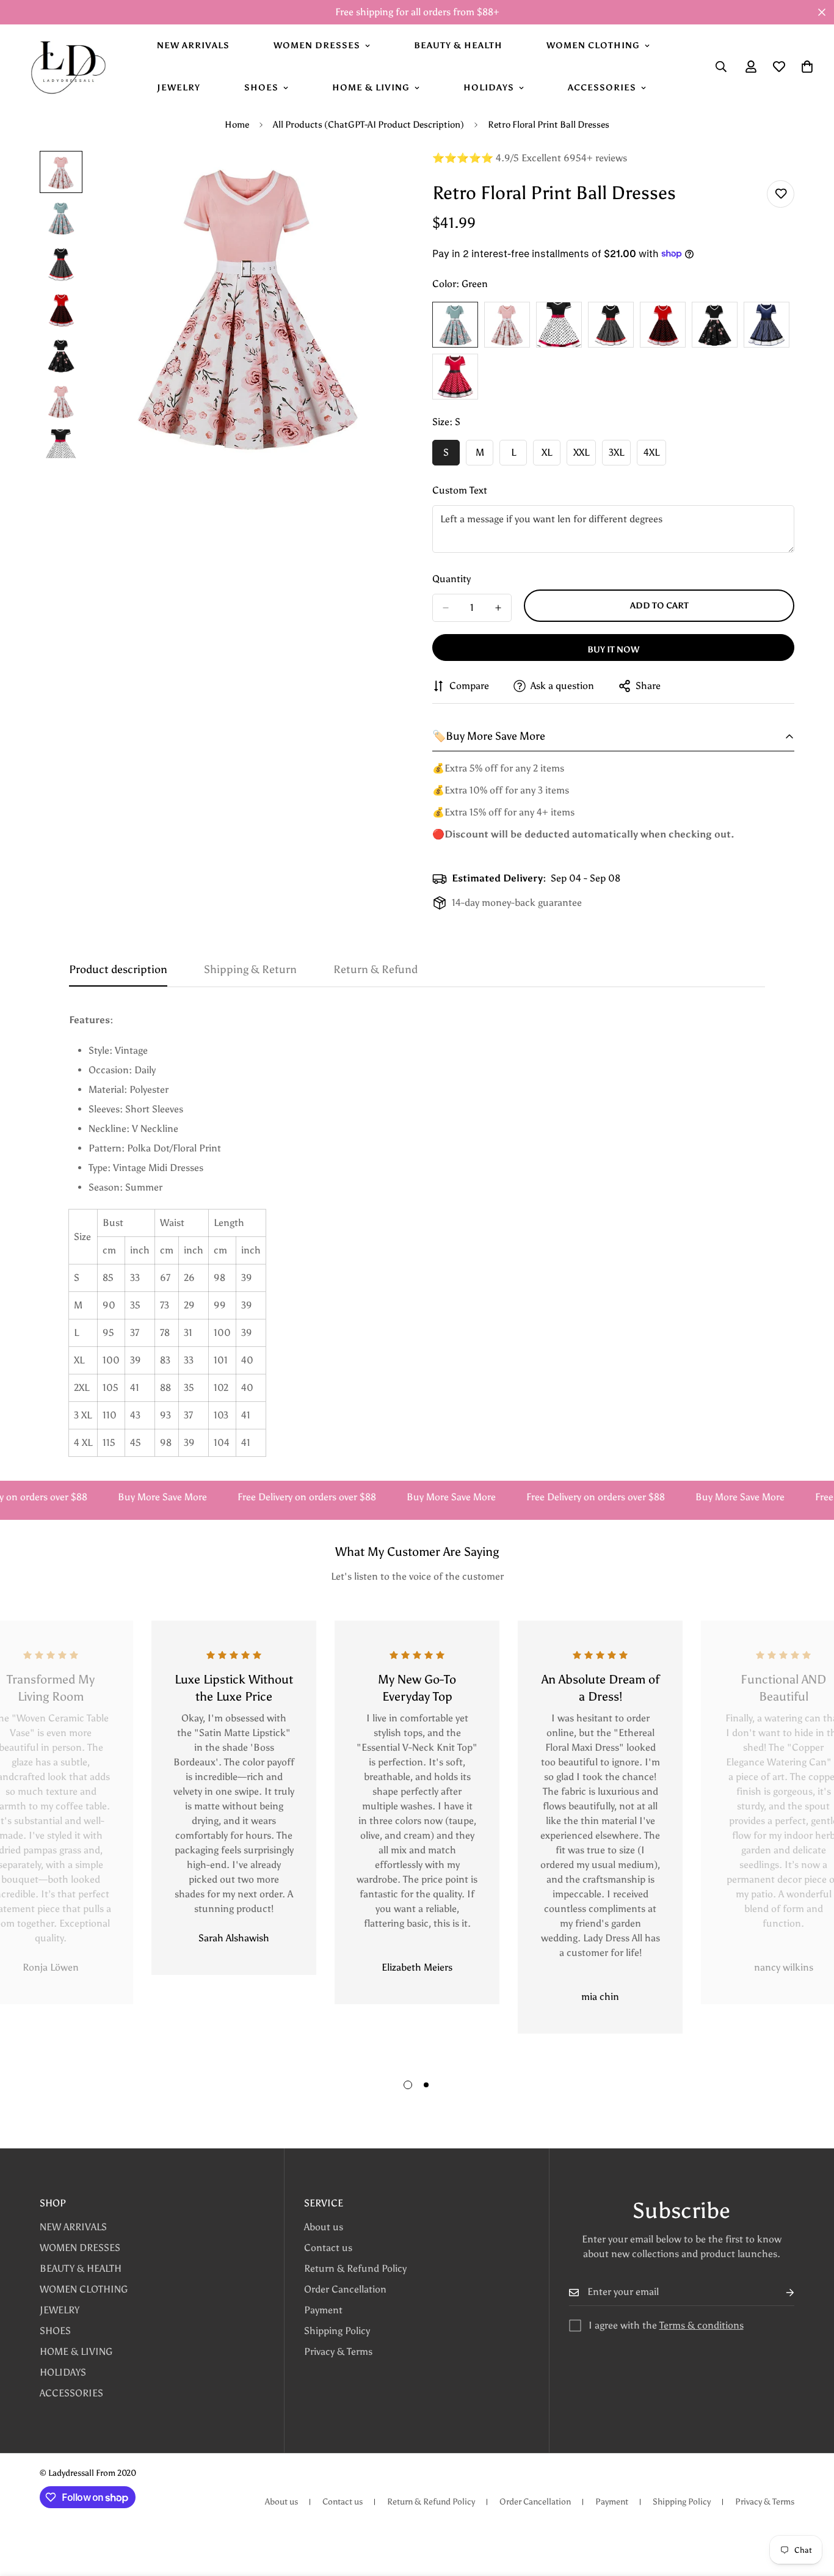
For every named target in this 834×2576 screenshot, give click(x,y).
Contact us (328, 2248)
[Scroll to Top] (810, 2509)
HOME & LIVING (371, 88)
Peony (715, 325)
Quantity (451, 579)
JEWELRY (179, 88)
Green (455, 325)
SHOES (261, 88)
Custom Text (460, 490)
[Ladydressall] (67, 67)
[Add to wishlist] (781, 194)
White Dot (611, 325)
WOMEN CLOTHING (593, 46)
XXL (585, 456)
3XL (620, 456)
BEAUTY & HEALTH (458, 46)
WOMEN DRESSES (317, 46)
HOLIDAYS (489, 88)
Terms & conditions (702, 2325)
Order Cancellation (345, 2289)
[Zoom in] (376, 177)
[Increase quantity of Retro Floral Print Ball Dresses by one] (498, 608)
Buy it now (613, 650)
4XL (655, 456)
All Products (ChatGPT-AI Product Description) (368, 125)
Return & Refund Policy (355, 2268)
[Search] (721, 67)
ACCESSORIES (602, 88)
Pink (507, 325)
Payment (323, 2310)
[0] (807, 67)
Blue (767, 325)
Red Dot (663, 325)
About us (324, 2227)
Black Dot (559, 325)
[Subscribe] (780, 2292)
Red (455, 377)
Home (237, 125)
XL (551, 456)
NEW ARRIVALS (193, 46)
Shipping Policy (337, 2331)
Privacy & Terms (338, 2352)
